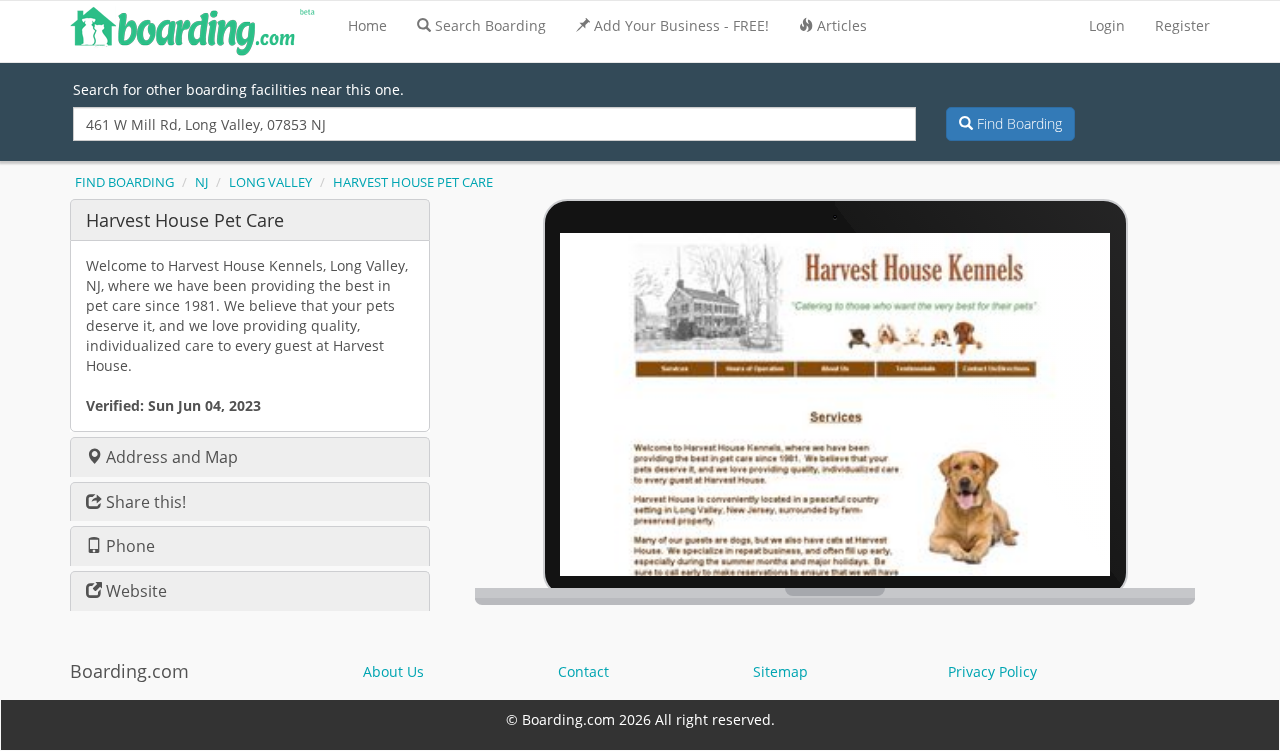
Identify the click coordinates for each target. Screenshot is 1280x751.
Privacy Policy (992, 671)
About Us (393, 671)
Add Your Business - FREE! (681, 25)
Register (1182, 25)
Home (367, 25)
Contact (583, 671)
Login (1107, 25)
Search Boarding (490, 25)
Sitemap (780, 671)
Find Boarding (1017, 123)
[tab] (250, 219)
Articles (842, 25)
